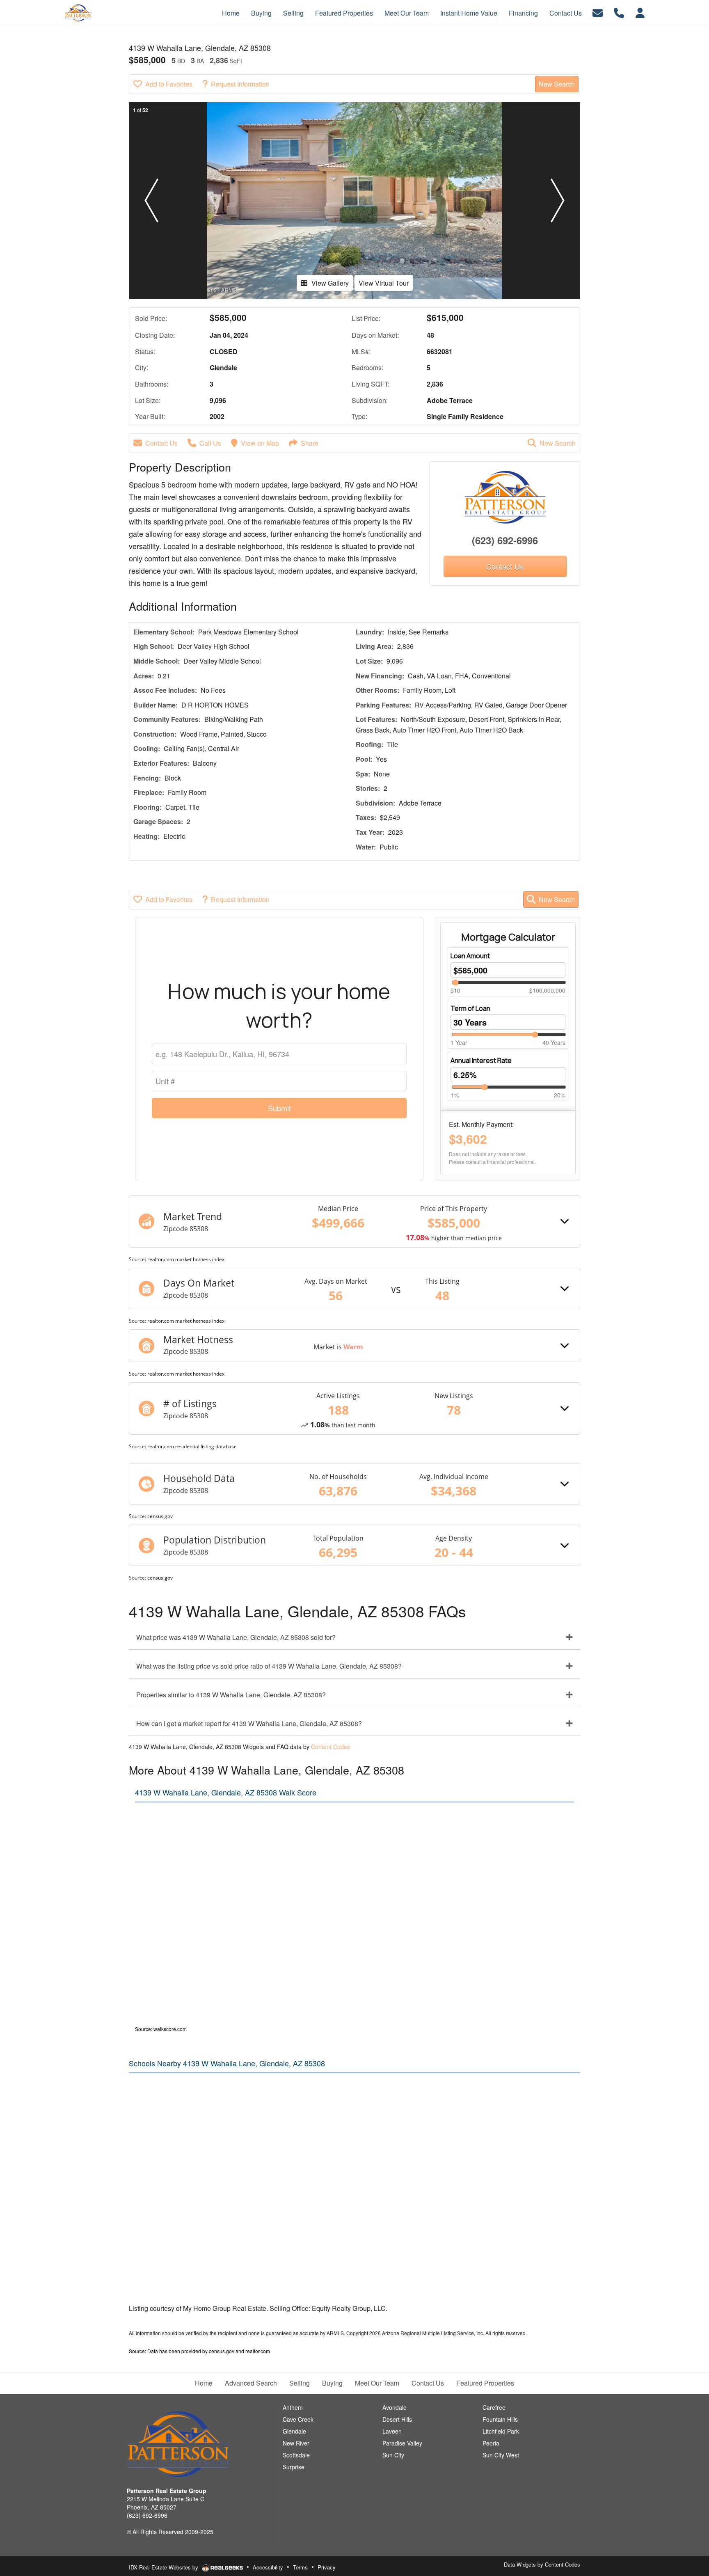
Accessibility (268, 2567)
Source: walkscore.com (161, 2029)
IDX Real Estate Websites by (164, 2567)
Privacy (327, 2567)
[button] (151, 201)
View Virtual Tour (384, 283)
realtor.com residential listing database (192, 1446)
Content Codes (330, 1747)
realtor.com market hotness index (186, 1259)
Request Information (240, 84)
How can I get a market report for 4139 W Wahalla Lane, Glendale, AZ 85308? (249, 1723)
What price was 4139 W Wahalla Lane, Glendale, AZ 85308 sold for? (236, 1637)
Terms (300, 2567)
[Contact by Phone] (619, 12)
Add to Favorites (169, 84)
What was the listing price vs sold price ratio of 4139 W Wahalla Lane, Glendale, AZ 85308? (269, 1666)
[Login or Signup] (640, 12)
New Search (557, 84)
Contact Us (161, 443)
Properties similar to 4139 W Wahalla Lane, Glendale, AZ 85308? (231, 1695)
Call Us (210, 443)
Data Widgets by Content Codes (542, 2564)
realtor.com (258, 2351)
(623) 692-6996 (505, 540)
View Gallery (330, 283)
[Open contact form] (598, 12)
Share (310, 443)
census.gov (160, 1516)
